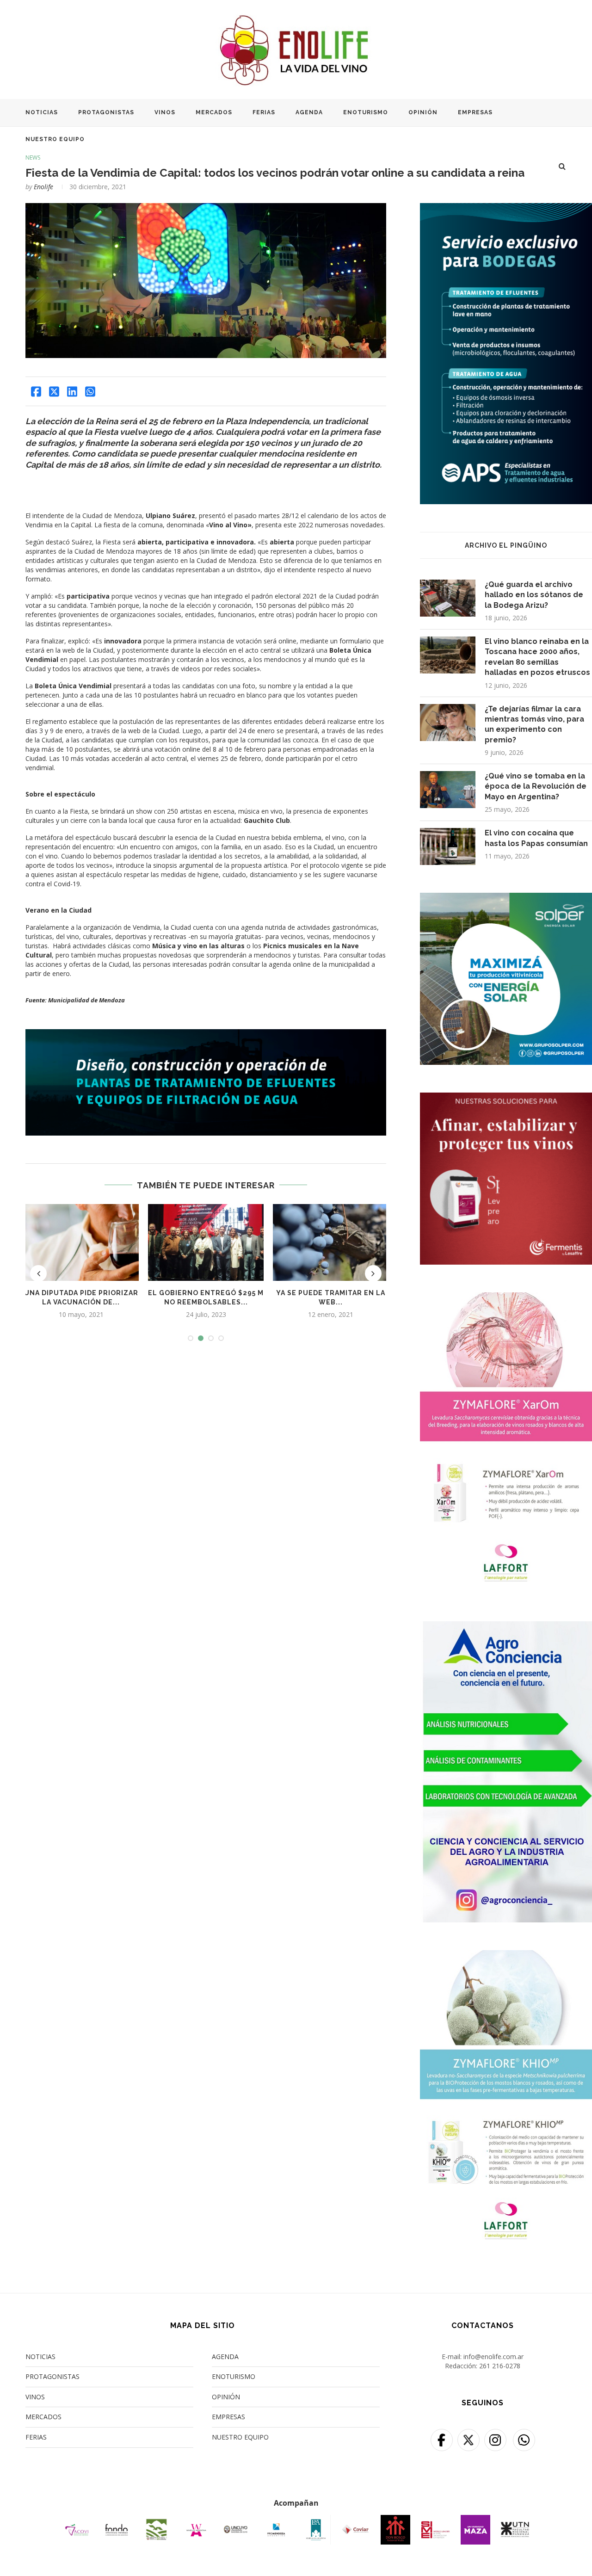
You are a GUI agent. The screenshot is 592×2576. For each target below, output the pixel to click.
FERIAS (264, 112)
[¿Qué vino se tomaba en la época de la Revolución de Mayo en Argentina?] (448, 790)
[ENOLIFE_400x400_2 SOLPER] (506, 899)
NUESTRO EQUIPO (55, 139)
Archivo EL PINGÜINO (506, 545)
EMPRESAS (475, 112)
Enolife (43, 187)
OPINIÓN (423, 112)
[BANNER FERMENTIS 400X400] (506, 1098)
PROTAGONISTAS (106, 112)
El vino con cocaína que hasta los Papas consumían (536, 838)
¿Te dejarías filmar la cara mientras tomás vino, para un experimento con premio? (534, 724)
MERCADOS (214, 112)
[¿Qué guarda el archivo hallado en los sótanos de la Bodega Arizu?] (448, 598)
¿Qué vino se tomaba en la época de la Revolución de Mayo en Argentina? (536, 786)
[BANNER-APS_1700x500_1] (206, 1034)
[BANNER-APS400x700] (506, 209)
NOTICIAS (42, 112)
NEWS (33, 158)
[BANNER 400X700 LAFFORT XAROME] (506, 1298)
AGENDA (309, 112)
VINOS (165, 112)
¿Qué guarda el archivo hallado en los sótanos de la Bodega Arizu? (534, 595)
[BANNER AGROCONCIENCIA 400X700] (506, 1627)
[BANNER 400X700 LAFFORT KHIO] (506, 1956)
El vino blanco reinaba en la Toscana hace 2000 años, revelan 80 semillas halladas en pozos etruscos (537, 657)
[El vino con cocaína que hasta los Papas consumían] (448, 846)
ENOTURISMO (366, 112)
